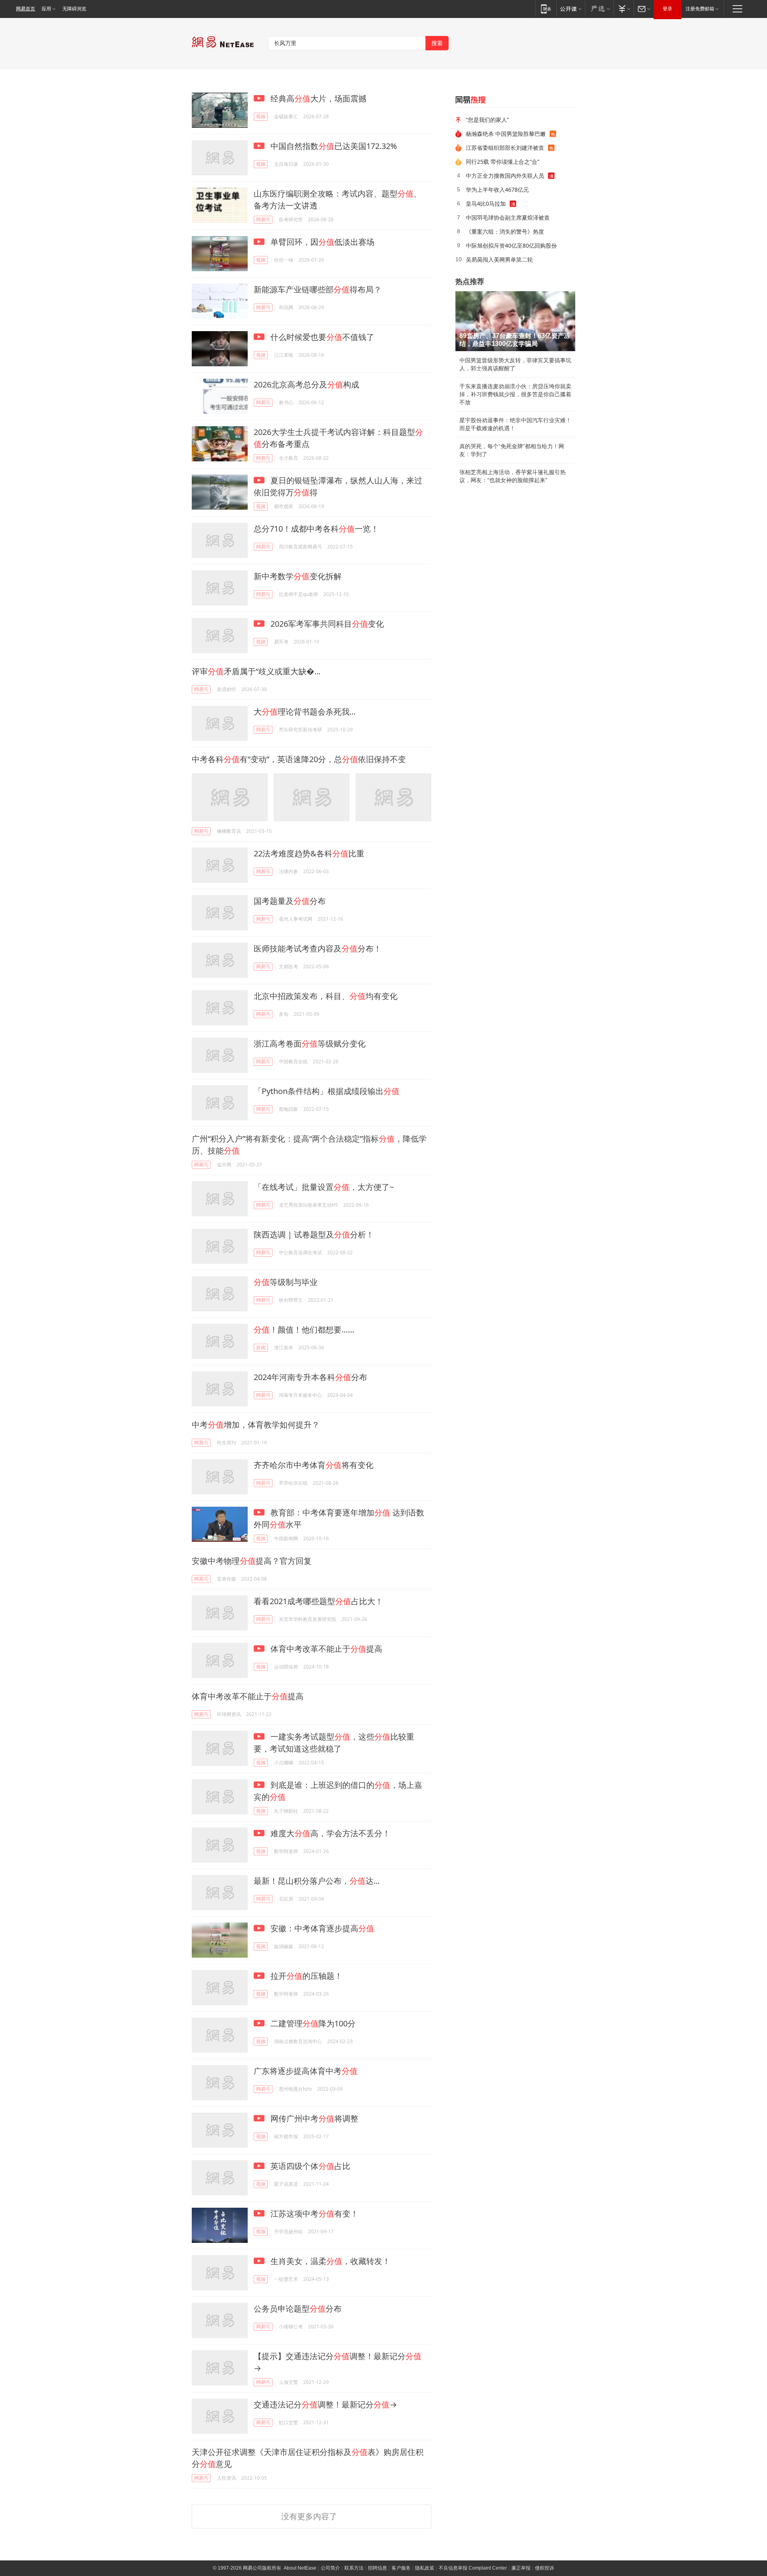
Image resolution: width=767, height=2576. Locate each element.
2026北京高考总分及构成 (306, 384)
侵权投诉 (544, 2568)
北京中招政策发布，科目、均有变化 (326, 996)
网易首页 (26, 9)
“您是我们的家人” (487, 120)
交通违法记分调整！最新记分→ (325, 2404)
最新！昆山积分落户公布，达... (317, 1881)
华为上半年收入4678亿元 (497, 190)
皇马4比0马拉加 (486, 204)
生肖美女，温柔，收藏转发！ (329, 2261)
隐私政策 (425, 2568)
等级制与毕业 (286, 1282)
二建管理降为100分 (312, 2023)
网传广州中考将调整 (313, 2118)
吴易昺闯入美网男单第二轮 (499, 259)
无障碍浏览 (74, 9)
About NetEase (300, 2568)
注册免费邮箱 (700, 9)
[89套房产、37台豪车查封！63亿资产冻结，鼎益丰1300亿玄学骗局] (515, 321)
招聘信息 (378, 2568)
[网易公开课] (571, 9)
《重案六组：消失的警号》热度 (505, 231)
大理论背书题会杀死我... (305, 712)
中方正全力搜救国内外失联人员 (505, 176)
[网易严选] (599, 9)
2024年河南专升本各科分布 (310, 1377)
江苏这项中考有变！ (313, 2214)
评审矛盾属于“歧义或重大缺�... (256, 671)
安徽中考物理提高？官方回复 (252, 1561)
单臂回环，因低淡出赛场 (321, 242)
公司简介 (330, 2568)
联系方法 (354, 2568)
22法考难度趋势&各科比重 (309, 853)
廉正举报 (521, 2568)
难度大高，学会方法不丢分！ (329, 1833)
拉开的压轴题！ (305, 1976)
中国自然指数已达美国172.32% (333, 146)
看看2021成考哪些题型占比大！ (318, 1601)
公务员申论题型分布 (298, 2309)
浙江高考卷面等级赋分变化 (310, 1044)
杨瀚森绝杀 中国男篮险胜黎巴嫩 (506, 134)
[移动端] (546, 9)
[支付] (623, 9)
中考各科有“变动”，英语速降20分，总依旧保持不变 (299, 759)
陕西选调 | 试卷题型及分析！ (314, 1234)
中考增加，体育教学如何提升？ (256, 1425)
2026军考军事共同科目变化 (326, 624)
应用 (46, 9)
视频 (261, 116)
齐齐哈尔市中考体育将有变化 (314, 1465)
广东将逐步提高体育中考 (306, 2071)
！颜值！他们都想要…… (304, 1330)
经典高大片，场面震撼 (317, 98)
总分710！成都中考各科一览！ (316, 529)
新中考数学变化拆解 (298, 576)
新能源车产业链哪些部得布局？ (318, 289)
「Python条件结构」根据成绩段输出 (327, 1091)
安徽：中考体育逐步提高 (321, 1928)
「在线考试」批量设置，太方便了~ (324, 1187)
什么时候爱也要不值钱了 (321, 337)
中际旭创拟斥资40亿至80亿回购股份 (511, 245)
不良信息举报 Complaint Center (473, 2568)
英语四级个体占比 (309, 2166)
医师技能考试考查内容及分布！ (318, 948)
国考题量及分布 (290, 901)
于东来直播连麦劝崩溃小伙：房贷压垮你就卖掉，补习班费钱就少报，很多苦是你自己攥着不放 (515, 394)
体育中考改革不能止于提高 (325, 1649)
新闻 (261, 1348)
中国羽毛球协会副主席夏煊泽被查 (508, 217)
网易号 (263, 219)
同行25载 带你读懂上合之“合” (503, 162)
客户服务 (401, 2568)
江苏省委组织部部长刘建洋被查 (505, 148)
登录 (668, 9)
